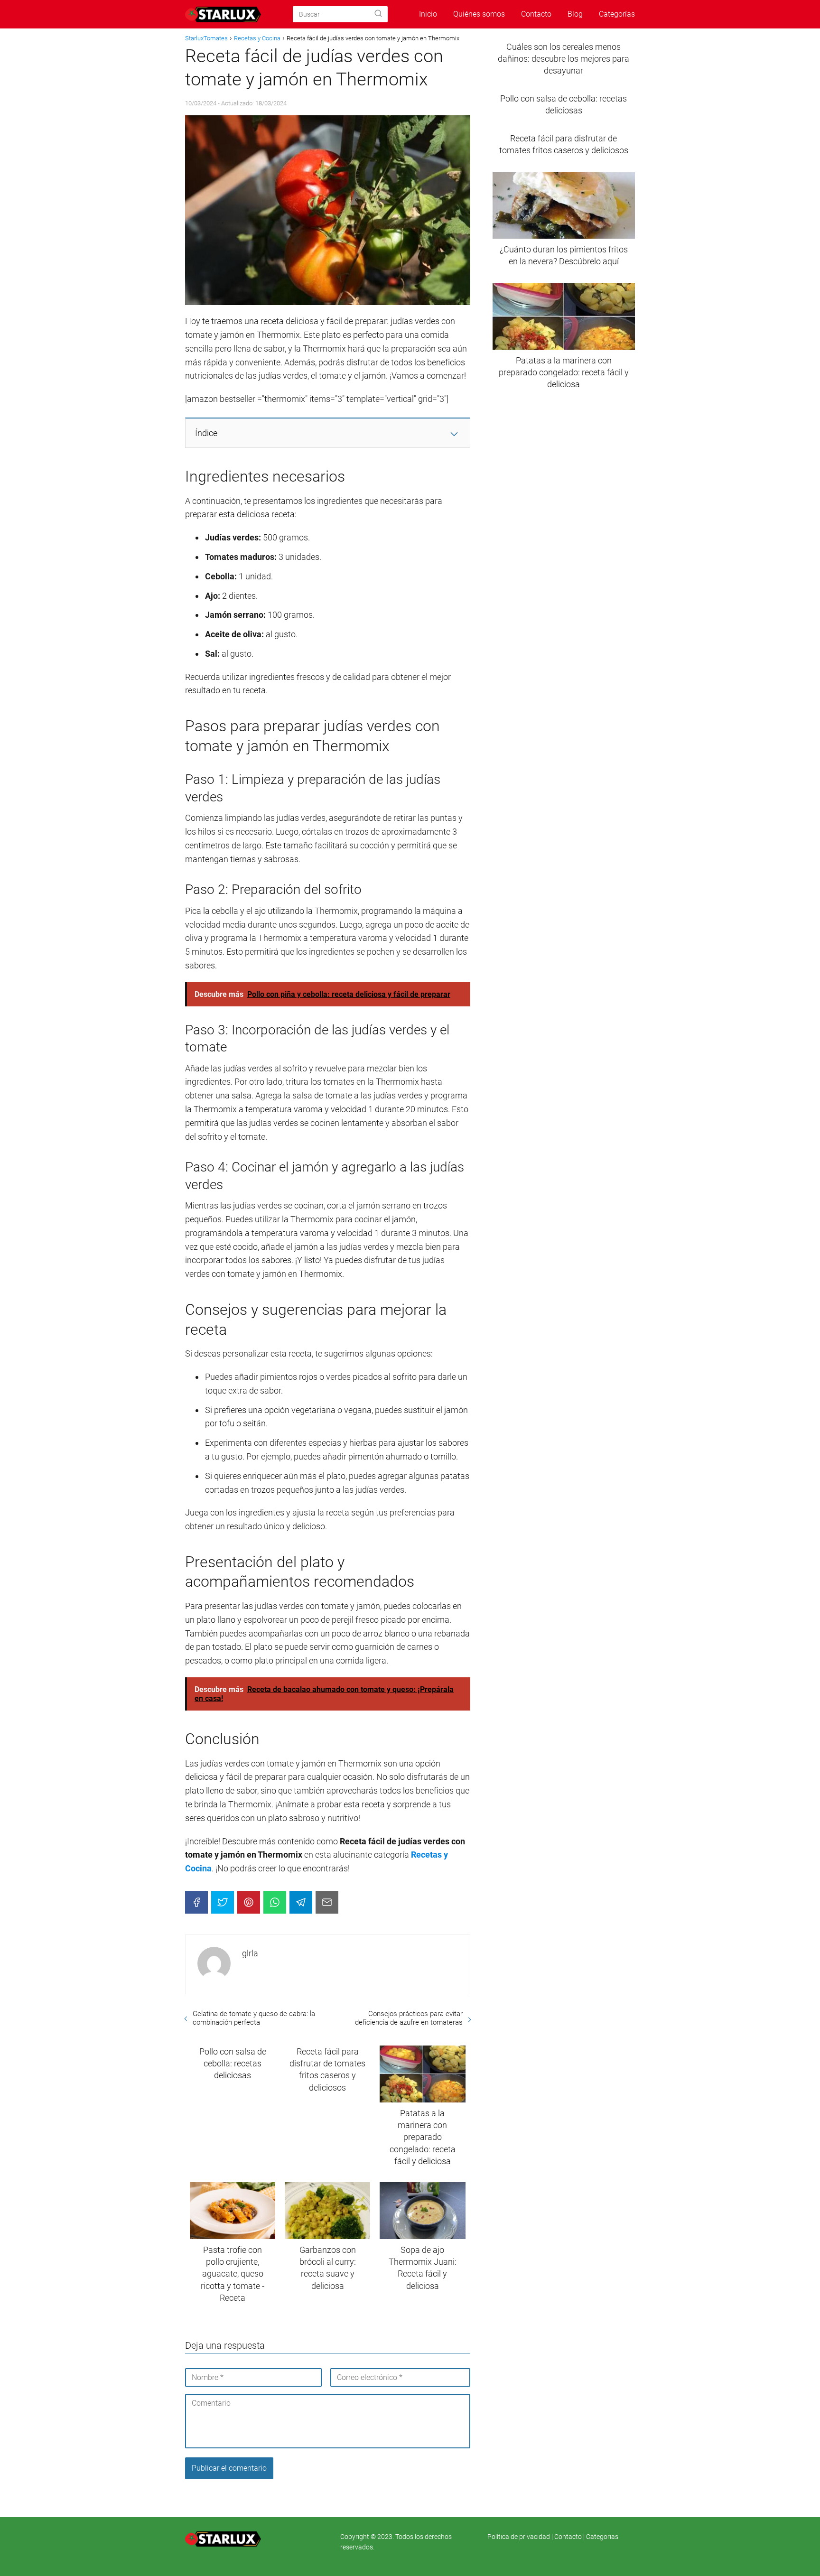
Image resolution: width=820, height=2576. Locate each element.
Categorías (617, 14)
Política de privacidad (519, 2537)
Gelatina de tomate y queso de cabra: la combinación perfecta (254, 2018)
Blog (575, 14)
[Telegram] (301, 1902)
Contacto (536, 14)
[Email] (327, 1902)
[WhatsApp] (275, 1902)
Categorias (602, 2537)
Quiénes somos (479, 14)
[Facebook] (196, 1902)
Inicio (428, 14)
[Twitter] (223, 1902)
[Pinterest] (249, 1902)
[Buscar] (378, 14)
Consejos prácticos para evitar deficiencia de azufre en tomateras (409, 2018)
